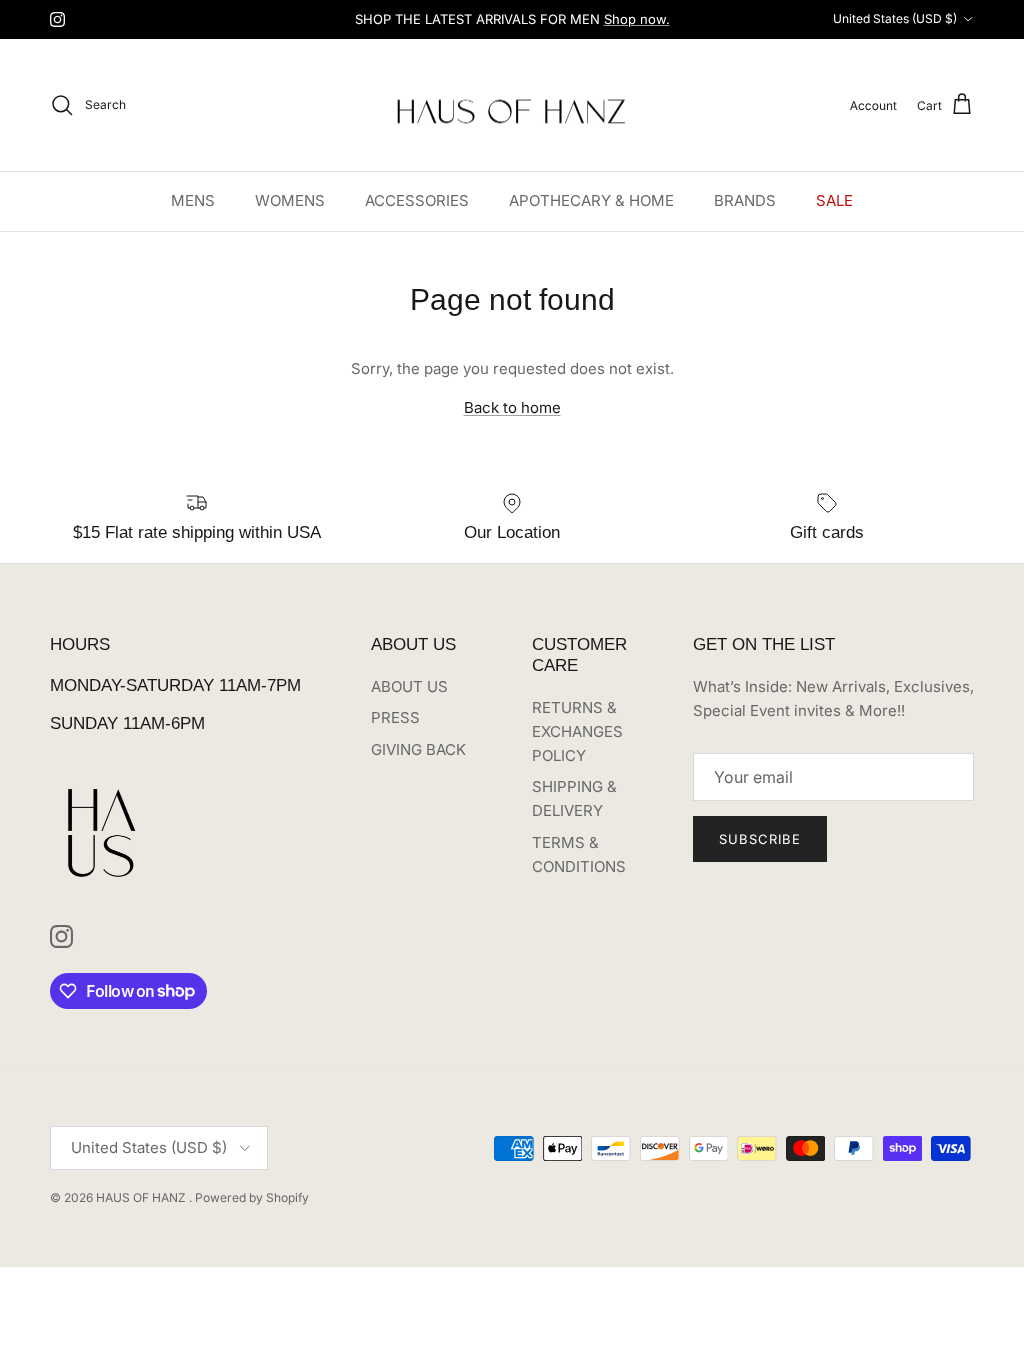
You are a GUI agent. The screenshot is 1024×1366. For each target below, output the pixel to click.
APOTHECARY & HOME (591, 200)
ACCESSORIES (417, 200)
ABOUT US (409, 686)
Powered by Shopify (252, 1197)
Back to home (512, 407)
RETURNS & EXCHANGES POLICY (577, 731)
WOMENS (290, 200)
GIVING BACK (418, 749)
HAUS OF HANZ (142, 1197)
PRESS (395, 717)
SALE (834, 200)
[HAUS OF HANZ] (512, 105)
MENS (193, 200)
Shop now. (637, 19)
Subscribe (760, 839)
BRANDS (745, 200)
